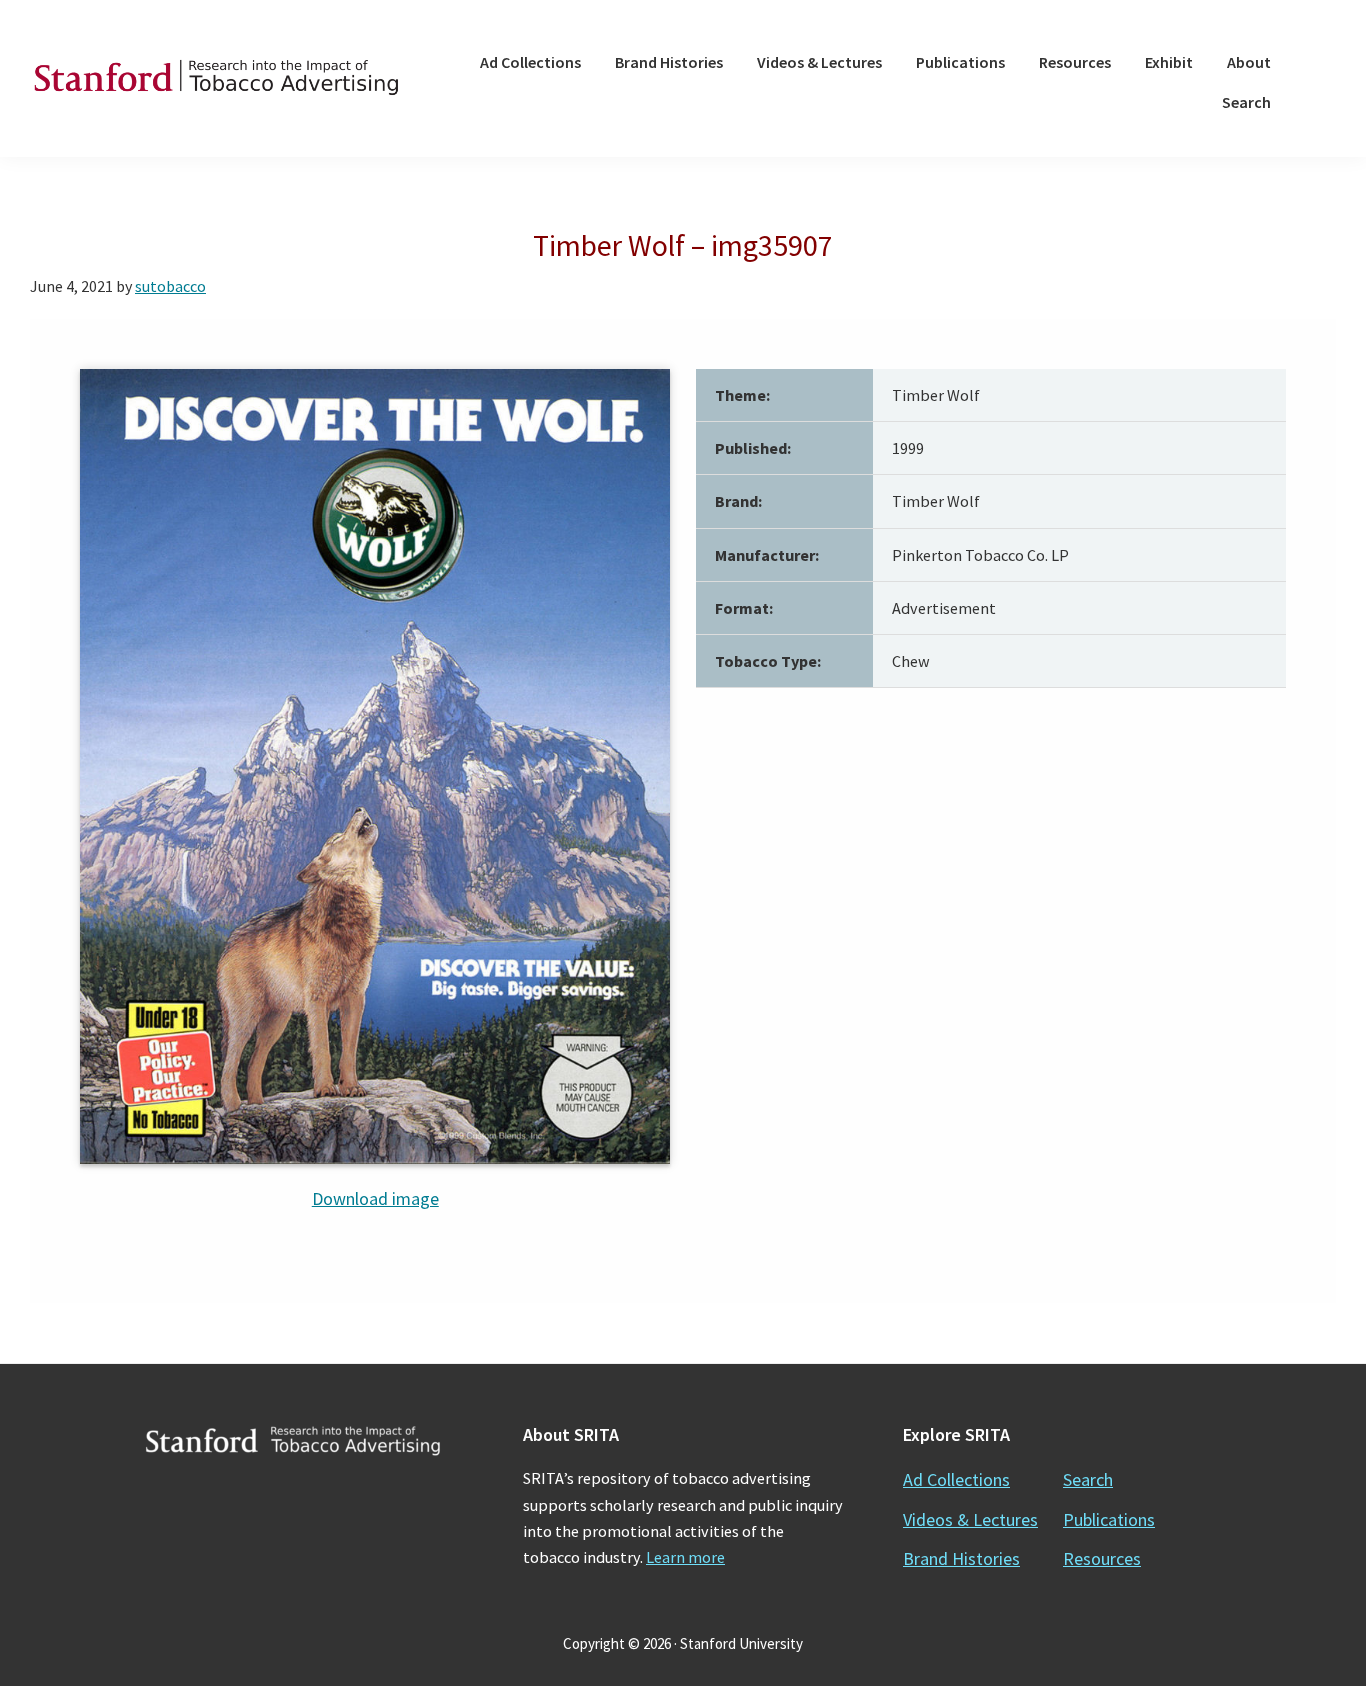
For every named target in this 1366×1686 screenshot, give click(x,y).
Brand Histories (961, 1558)
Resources (1102, 1558)
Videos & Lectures (970, 1519)
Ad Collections (956, 1479)
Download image (375, 1198)
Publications (1109, 1519)
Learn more (685, 1557)
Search (1088, 1479)
